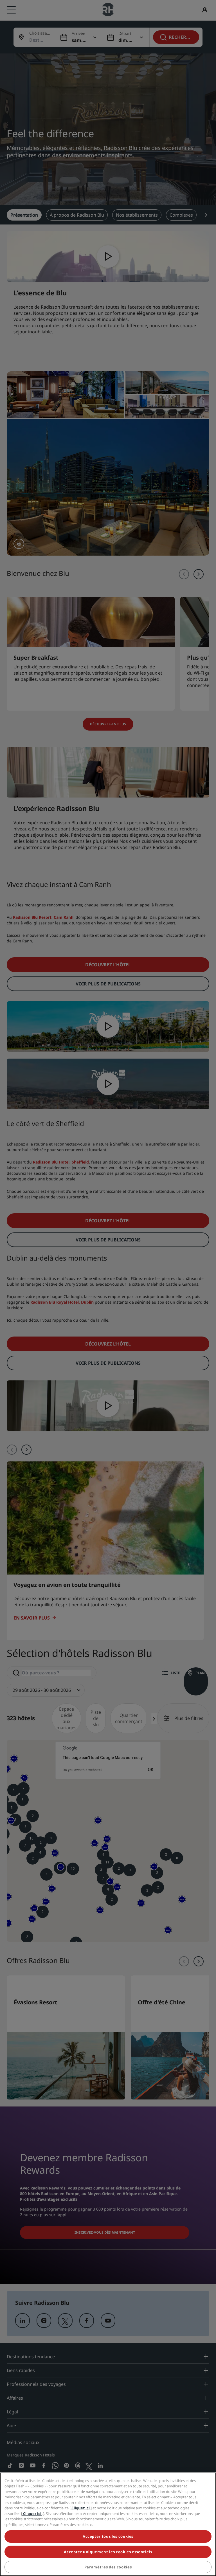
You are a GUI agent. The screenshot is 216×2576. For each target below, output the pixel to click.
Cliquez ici (81, 2508)
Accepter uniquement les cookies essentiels (108, 2552)
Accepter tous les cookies (108, 2536)
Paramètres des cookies (108, 2567)
